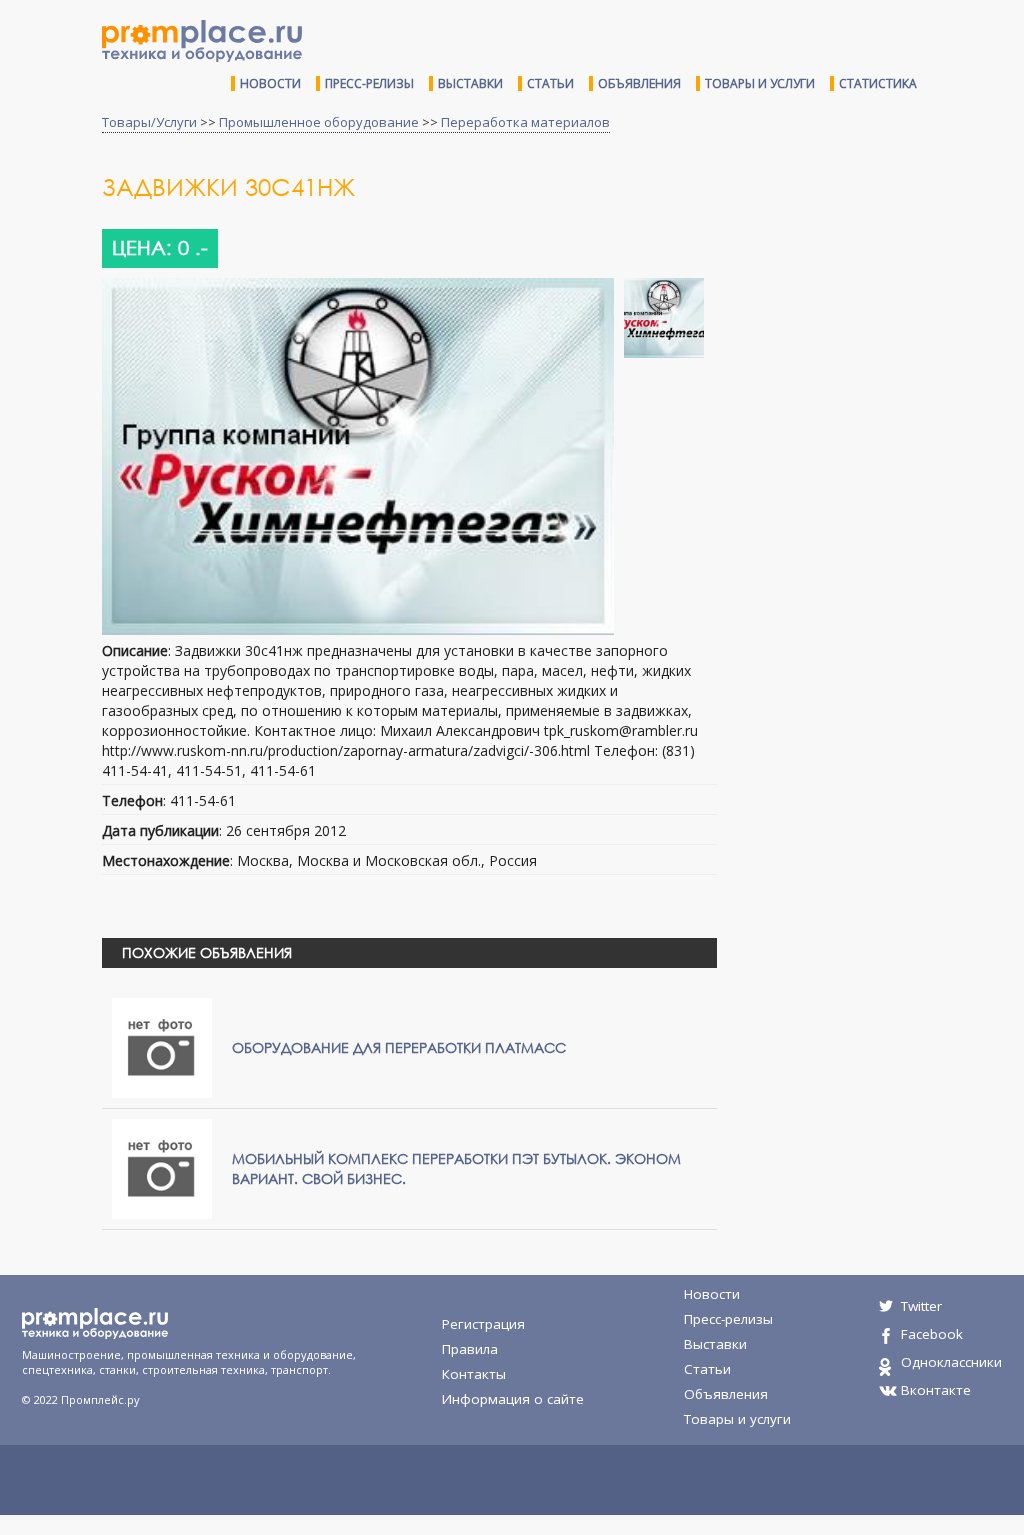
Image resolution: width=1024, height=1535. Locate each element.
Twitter (921, 1306)
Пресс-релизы (369, 83)
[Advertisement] (878, 318)
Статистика (878, 83)
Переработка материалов (525, 122)
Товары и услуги (760, 83)
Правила (470, 1349)
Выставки (470, 83)
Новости (270, 83)
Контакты (474, 1374)
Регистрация (483, 1324)
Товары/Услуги (149, 122)
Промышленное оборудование (319, 122)
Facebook (932, 1334)
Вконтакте (936, 1390)
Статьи (550, 83)
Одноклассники (951, 1362)
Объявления (639, 83)
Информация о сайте (513, 1399)
